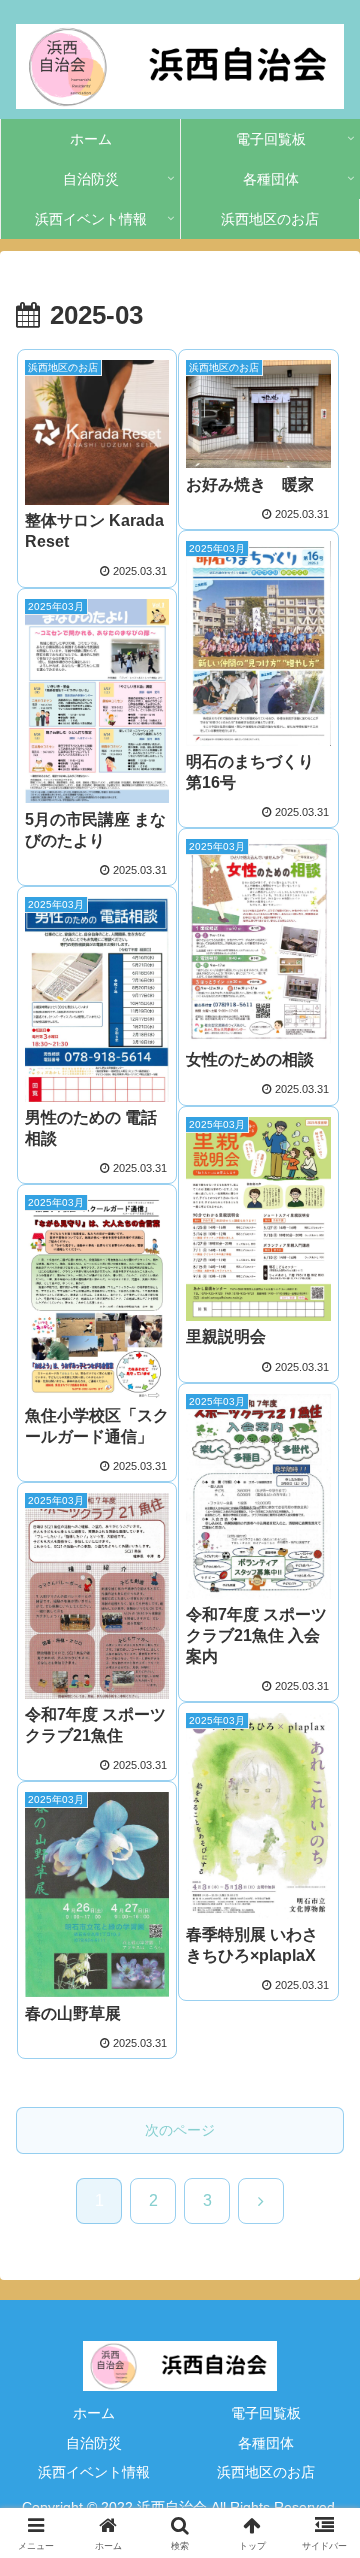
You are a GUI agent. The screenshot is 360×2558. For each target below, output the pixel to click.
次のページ (180, 2130)
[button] (321, 2440)
